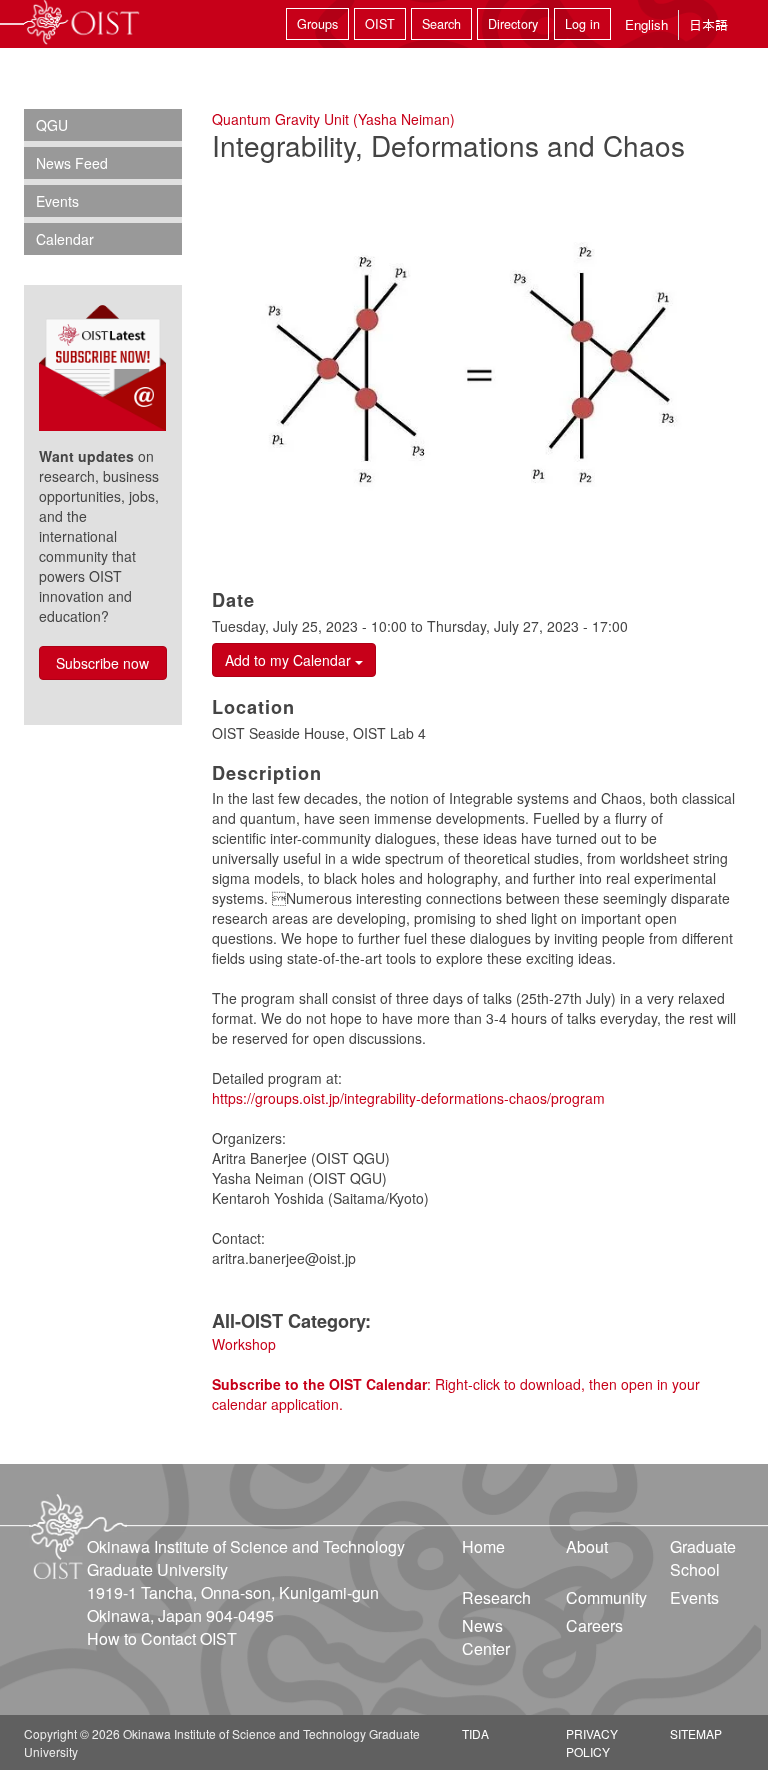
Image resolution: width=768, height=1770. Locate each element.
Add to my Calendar (290, 660)
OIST (380, 24)
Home (483, 1546)
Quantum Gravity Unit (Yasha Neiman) (333, 119)
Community (606, 1597)
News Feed (72, 163)
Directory (513, 24)
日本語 (708, 24)
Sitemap (696, 1733)
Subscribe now (102, 663)
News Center (486, 1637)
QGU (52, 125)
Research (496, 1597)
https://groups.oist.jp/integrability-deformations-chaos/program (408, 1098)
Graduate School (703, 1558)
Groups (317, 24)
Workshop (244, 1344)
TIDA (475, 1733)
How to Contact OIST (162, 1638)
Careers (594, 1625)
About (587, 1546)
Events (57, 201)
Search (441, 24)
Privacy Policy (592, 1742)
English (646, 24)
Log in (582, 24)
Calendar (65, 239)
